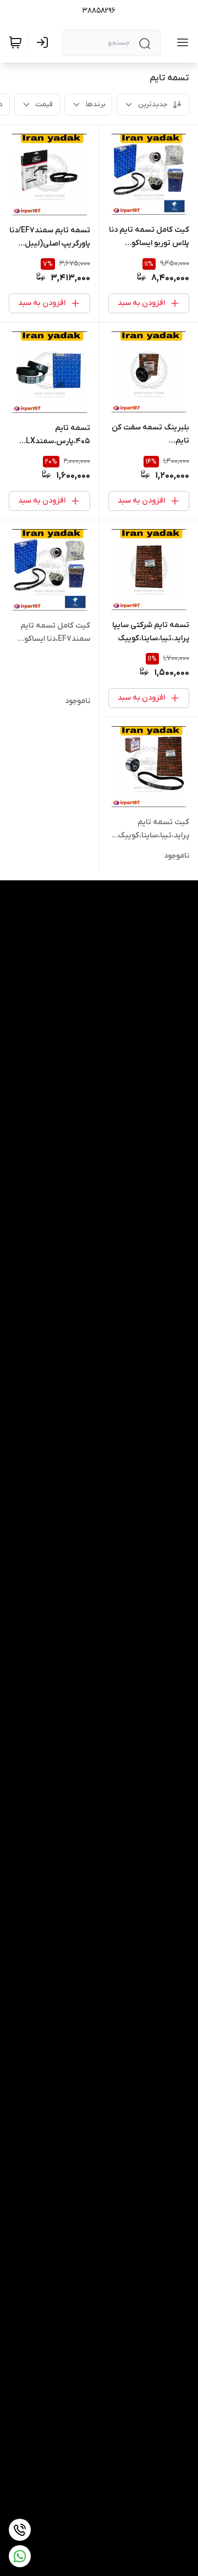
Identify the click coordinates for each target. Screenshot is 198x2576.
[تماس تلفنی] (20, 2530)
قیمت (44, 104)
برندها (95, 104)
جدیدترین (153, 104)
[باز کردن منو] (180, 42)
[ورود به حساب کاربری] (45, 42)
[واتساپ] (20, 2556)
